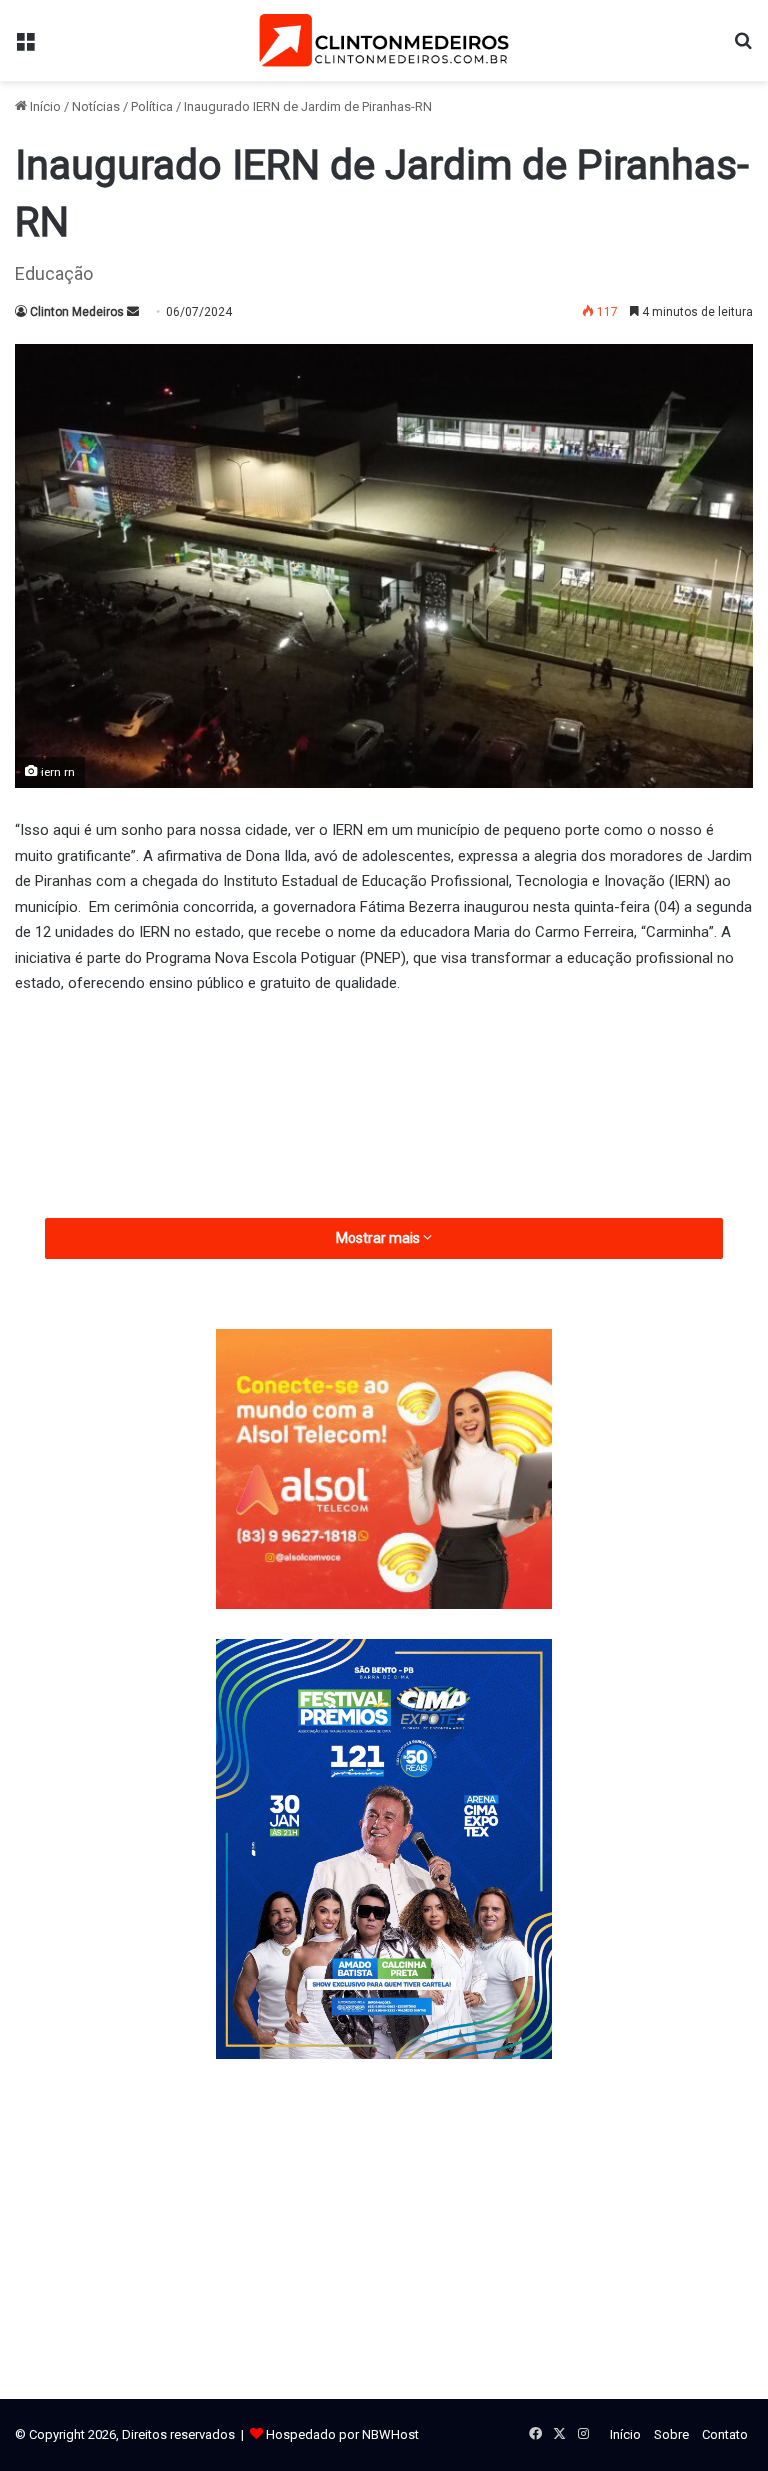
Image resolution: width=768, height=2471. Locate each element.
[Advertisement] (384, 1162)
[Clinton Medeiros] (384, 40)
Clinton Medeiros (77, 312)
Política (152, 106)
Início (44, 106)
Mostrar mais (379, 1238)
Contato (725, 2434)
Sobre (671, 2434)
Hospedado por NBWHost (342, 2434)
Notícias (96, 106)
